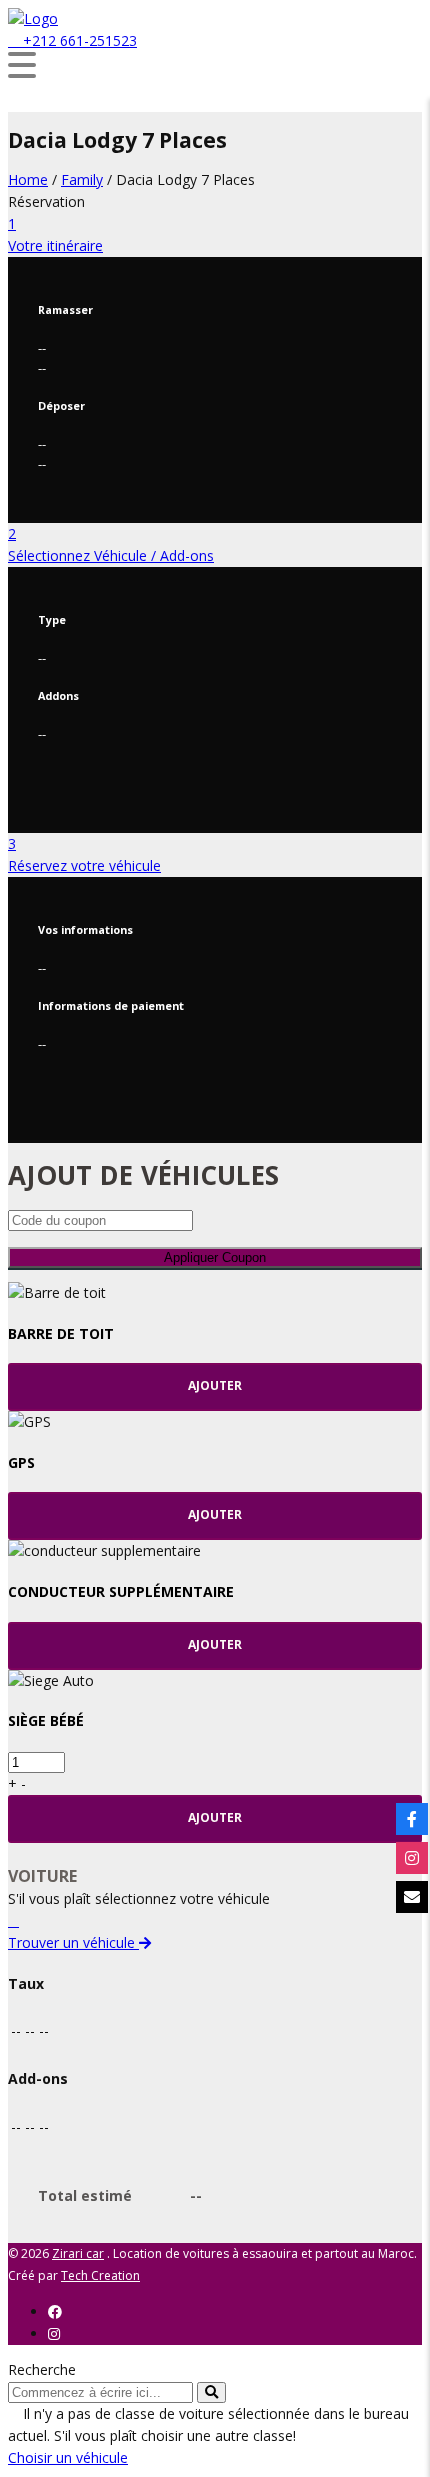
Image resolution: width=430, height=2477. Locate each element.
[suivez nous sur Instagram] (412, 1858)
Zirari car (78, 2253)
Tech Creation (100, 2275)
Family (82, 179)
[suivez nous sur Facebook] (412, 1819)
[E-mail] (412, 1897)
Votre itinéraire (55, 245)
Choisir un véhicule (68, 2457)
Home (28, 179)
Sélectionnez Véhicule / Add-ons (111, 555)
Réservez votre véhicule (84, 865)
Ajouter (215, 1385)
